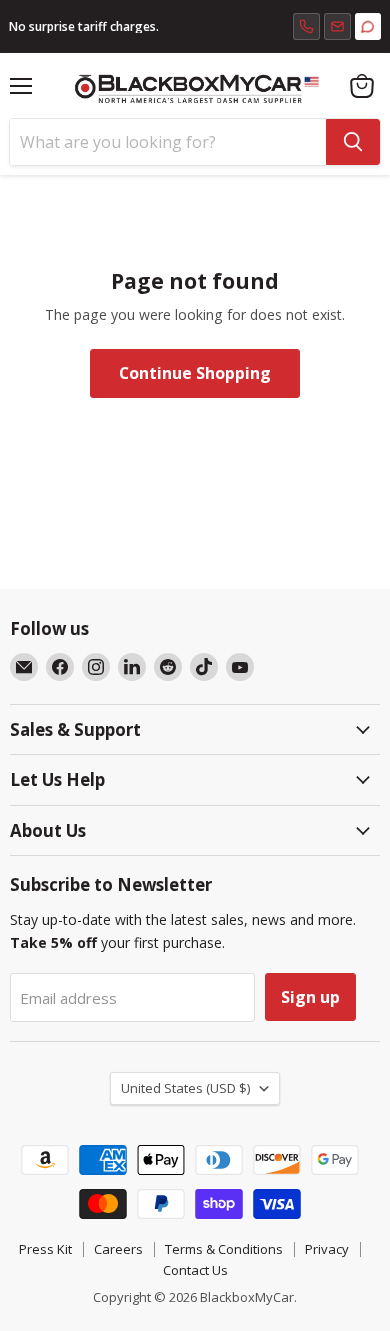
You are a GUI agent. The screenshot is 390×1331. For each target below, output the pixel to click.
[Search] (353, 142)
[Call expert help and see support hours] (306, 26)
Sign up (310, 997)
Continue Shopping (195, 373)
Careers (118, 1249)
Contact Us (195, 1270)
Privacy (327, 1249)
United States (185, 1088)
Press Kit (45, 1249)
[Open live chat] (368, 26)
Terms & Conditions (224, 1249)
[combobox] (168, 142)
